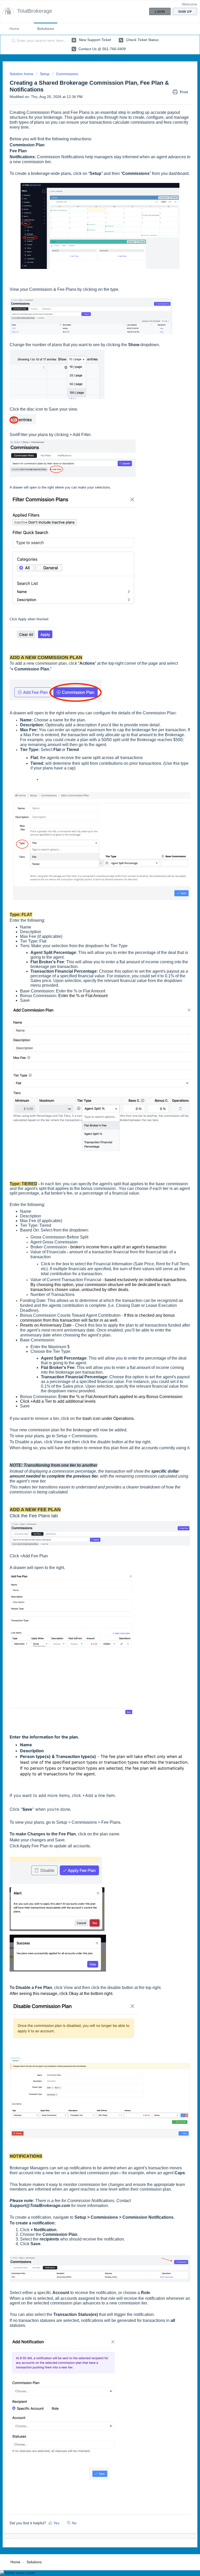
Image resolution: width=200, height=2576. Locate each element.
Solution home (22, 74)
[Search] (12, 41)
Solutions (46, 29)
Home (14, 29)
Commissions (67, 74)
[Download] (90, 1330)
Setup (45, 74)
